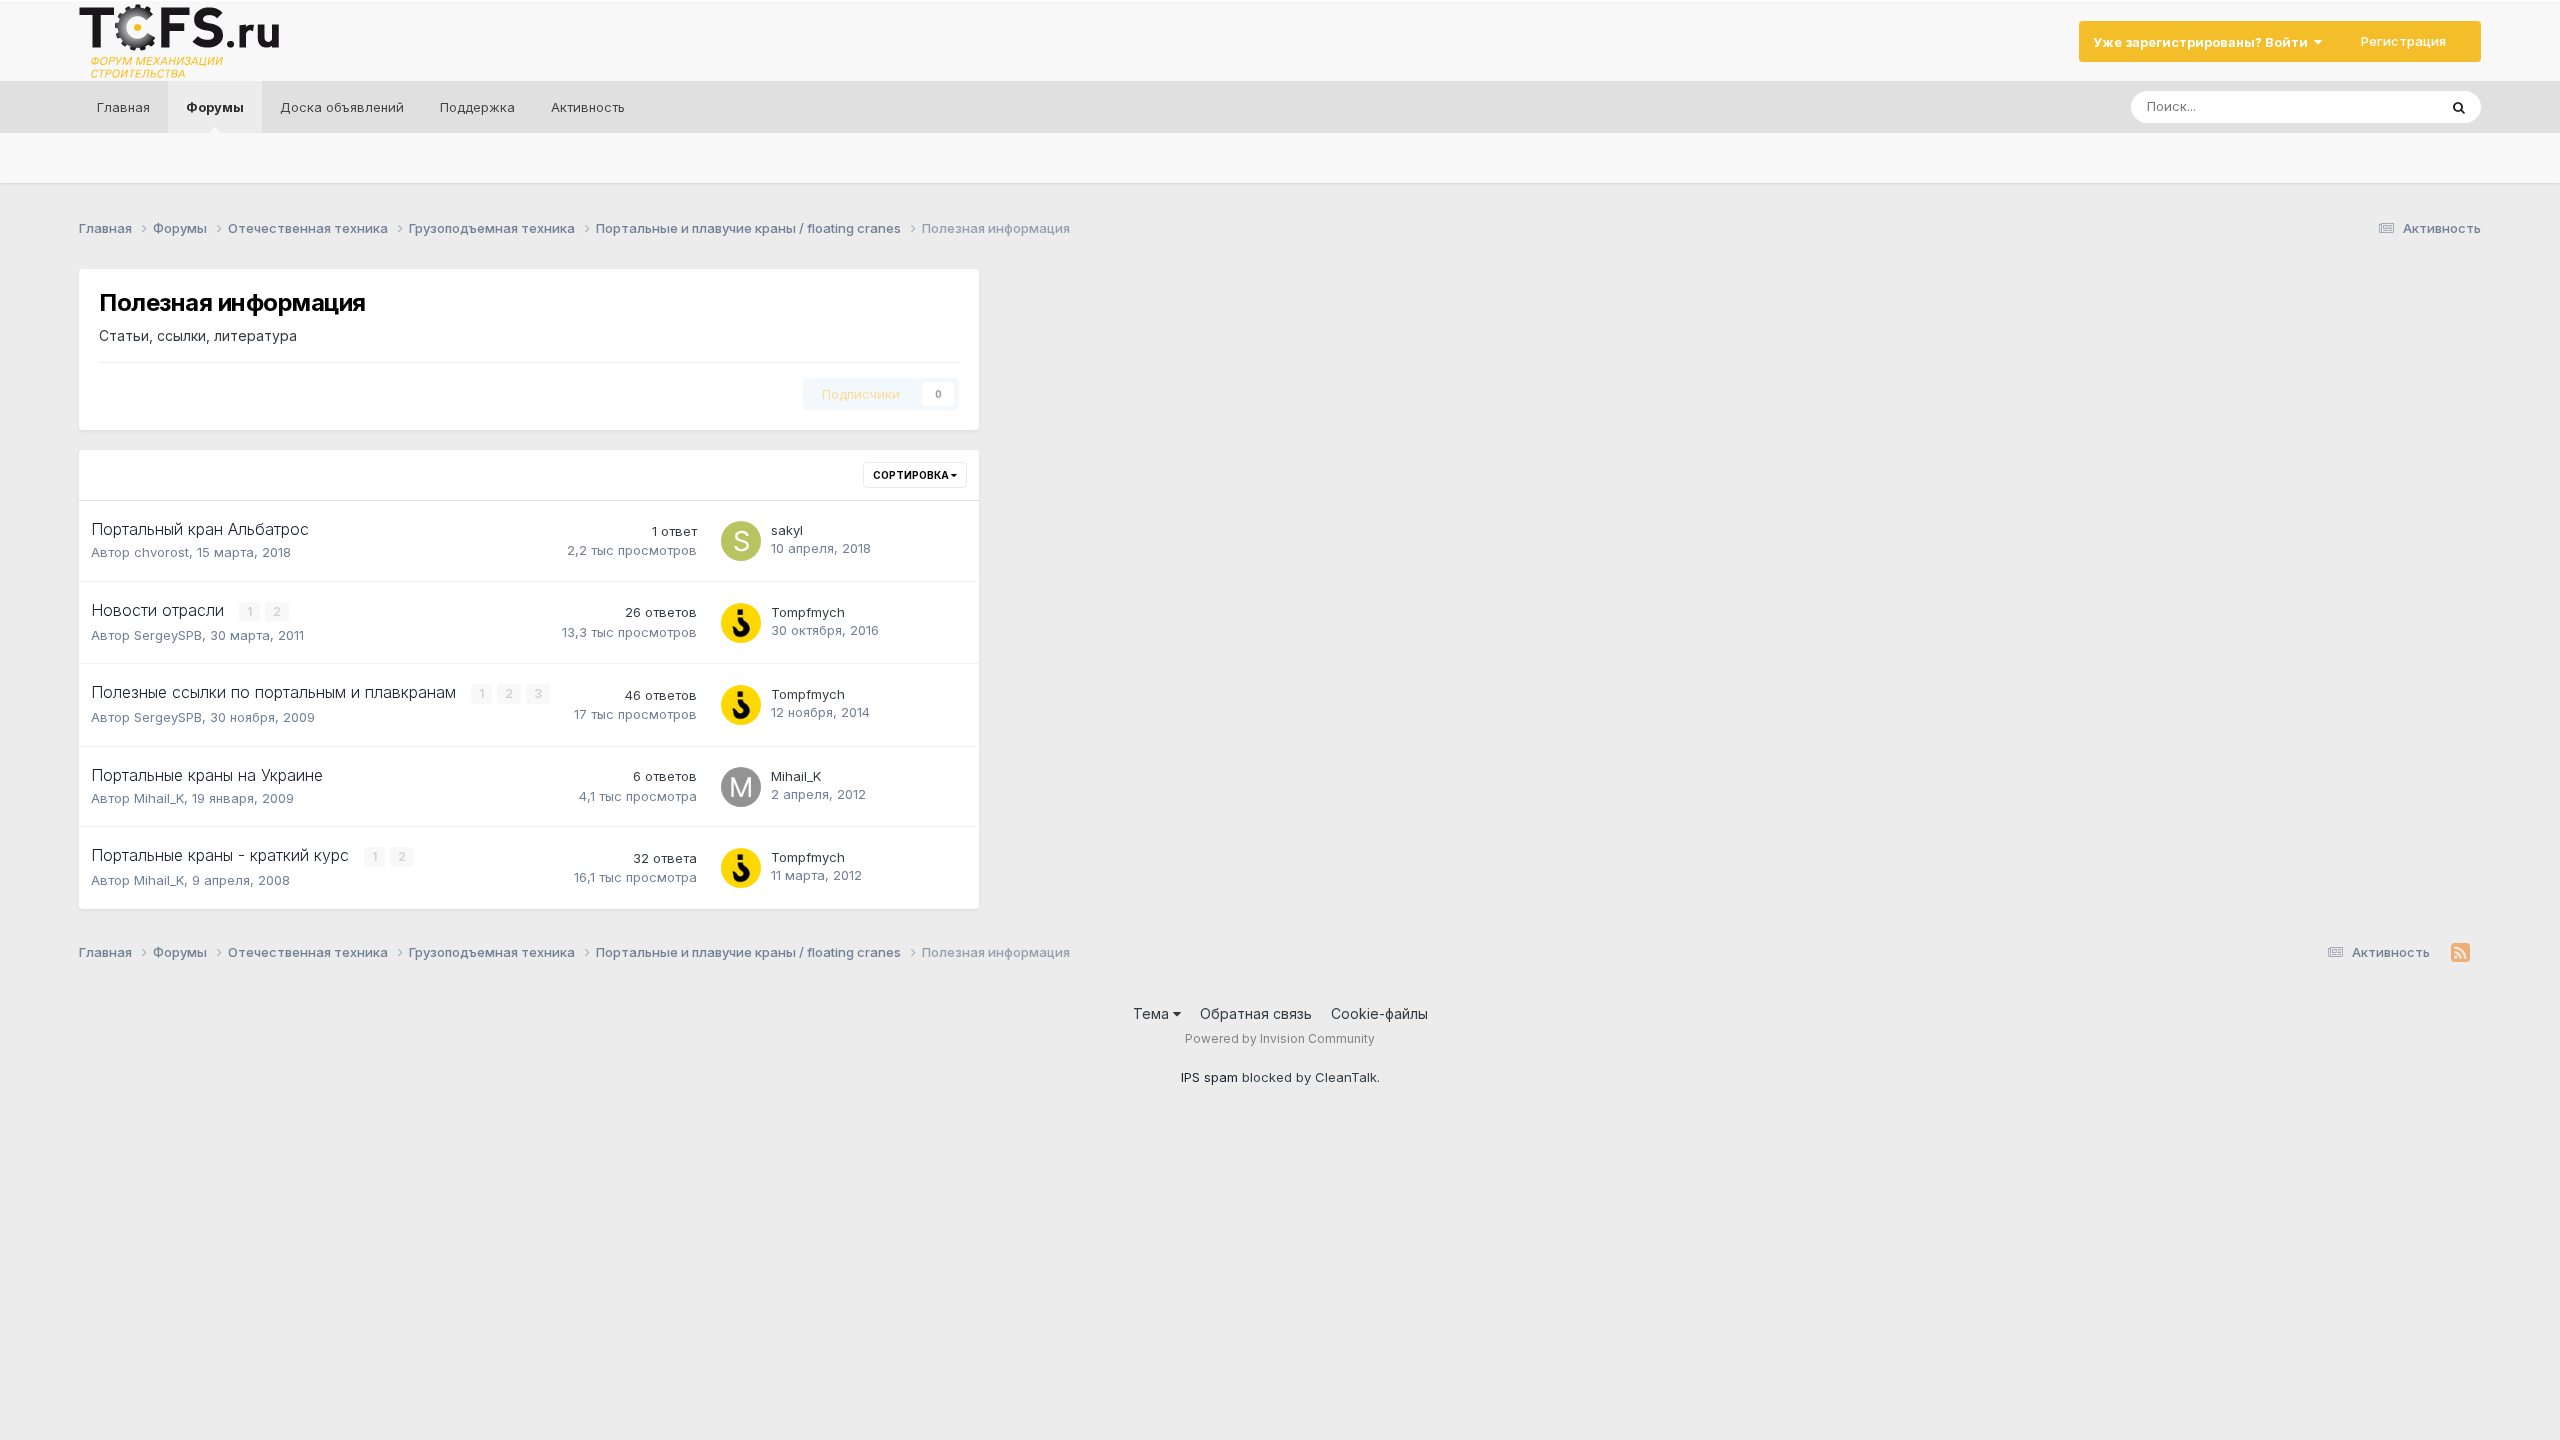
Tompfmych (808, 612)
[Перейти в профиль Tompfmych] (741, 623)
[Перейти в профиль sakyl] (741, 541)
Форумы (215, 107)
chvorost (161, 552)
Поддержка (477, 107)
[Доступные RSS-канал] (2460, 953)
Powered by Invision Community (1280, 1038)
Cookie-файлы (1379, 1013)
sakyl (787, 530)
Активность (588, 107)
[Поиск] (2459, 107)
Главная (123, 107)
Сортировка (912, 475)
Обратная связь (1256, 1013)
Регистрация (2403, 41)
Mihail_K (159, 798)
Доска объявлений (342, 107)
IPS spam (1209, 1077)
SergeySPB (168, 635)
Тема (1153, 1013)
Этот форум (2374, 106)
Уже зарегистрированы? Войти (2203, 42)
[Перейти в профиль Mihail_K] (741, 787)
